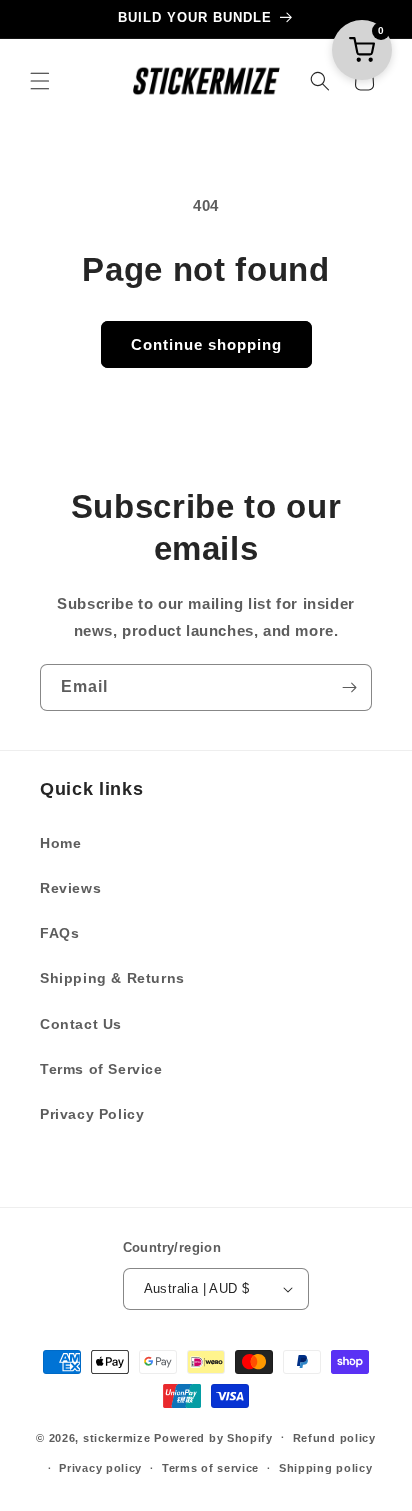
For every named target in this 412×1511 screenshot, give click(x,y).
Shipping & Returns (112, 978)
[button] (40, 81)
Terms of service (210, 1468)
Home (60, 843)
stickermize (117, 1437)
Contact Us (81, 1024)
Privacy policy (100, 1468)
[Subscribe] (349, 687)
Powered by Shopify (213, 1437)
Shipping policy (326, 1468)
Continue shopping (206, 344)
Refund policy (334, 1438)
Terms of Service (101, 1069)
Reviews (70, 888)
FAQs (59, 933)
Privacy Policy (92, 1114)
